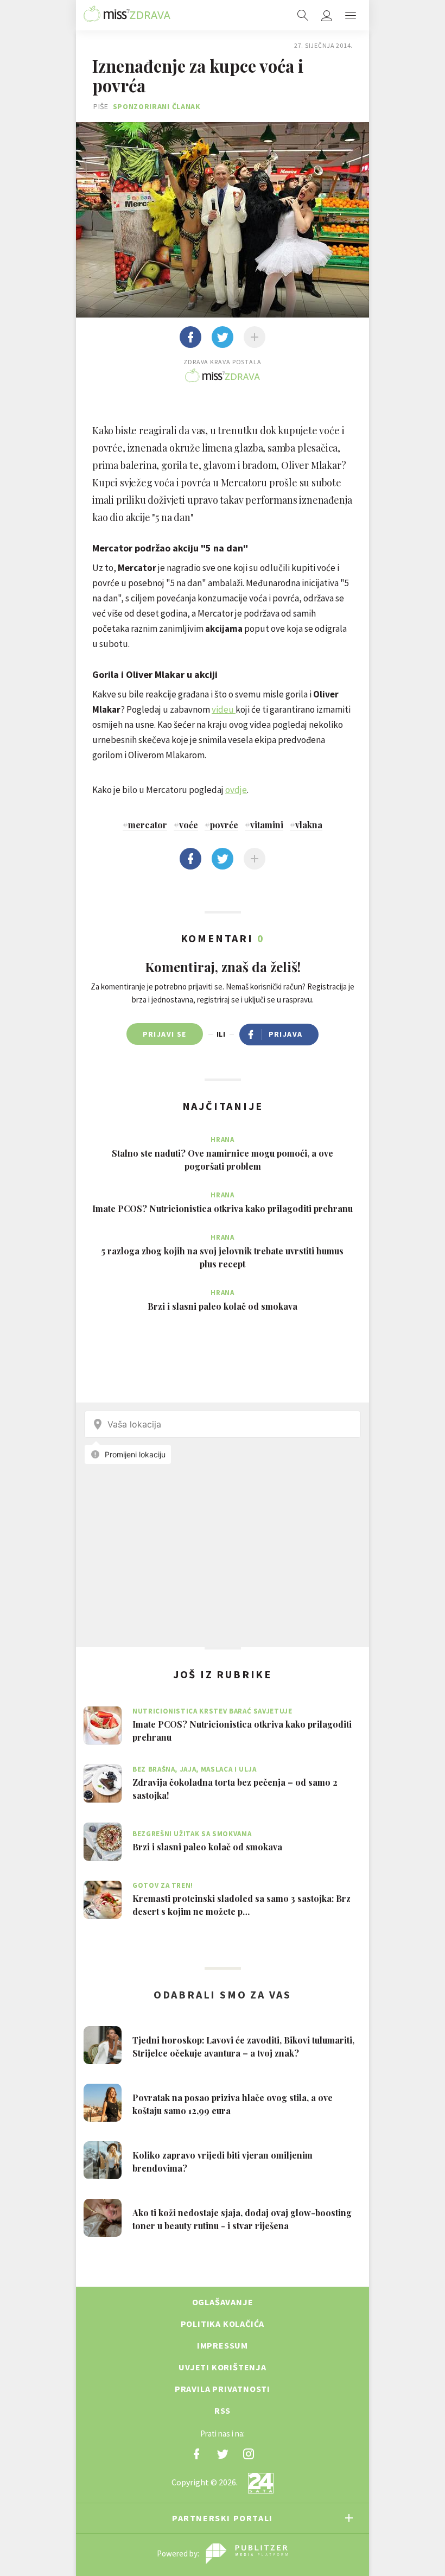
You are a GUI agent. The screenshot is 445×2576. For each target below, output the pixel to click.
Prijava (286, 1034)
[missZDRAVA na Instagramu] (249, 2454)
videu (224, 709)
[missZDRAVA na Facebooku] (196, 2454)
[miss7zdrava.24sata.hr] (127, 15)
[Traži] (303, 15)
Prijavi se (165, 1034)
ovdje (236, 790)
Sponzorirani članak (157, 106)
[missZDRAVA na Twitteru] (223, 2454)
